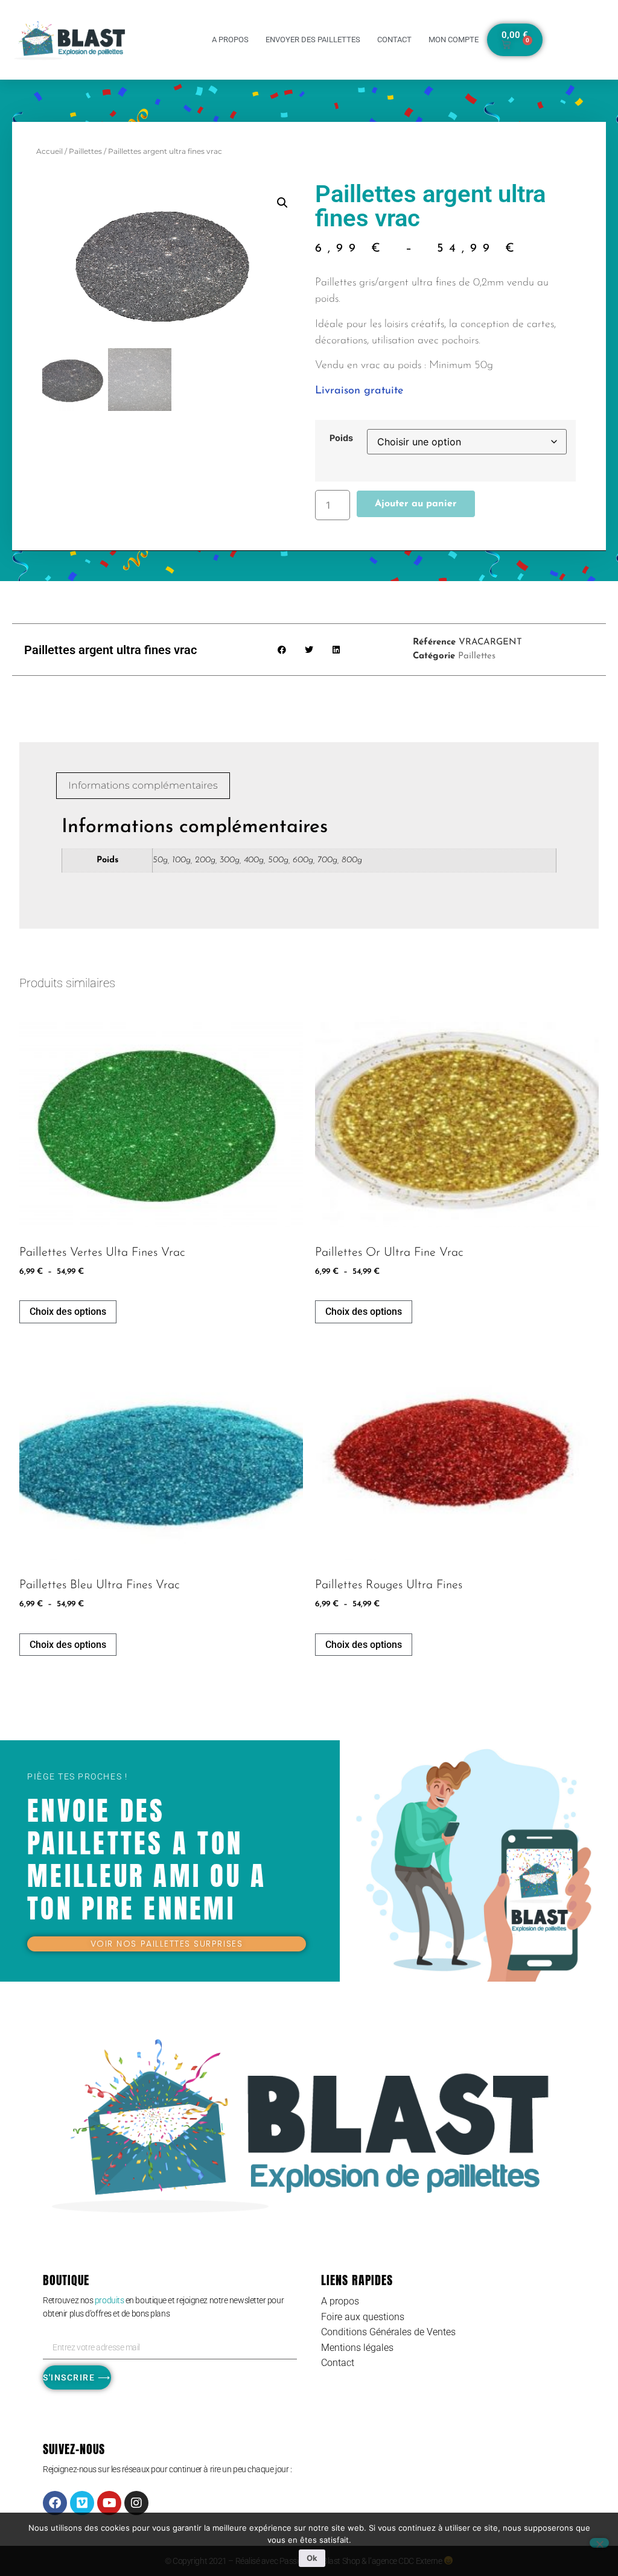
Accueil (49, 151)
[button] (282, 203)
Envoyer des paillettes (313, 40)
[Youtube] (109, 2503)
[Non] (599, 2543)
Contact (394, 40)
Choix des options (68, 1312)
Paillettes (85, 151)
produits (110, 2300)
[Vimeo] (82, 2503)
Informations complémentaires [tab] (143, 785)
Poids (341, 438)
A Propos (230, 40)
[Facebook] (55, 2503)
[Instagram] (136, 2503)
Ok (312, 2558)
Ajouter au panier (416, 504)
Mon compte (454, 40)
